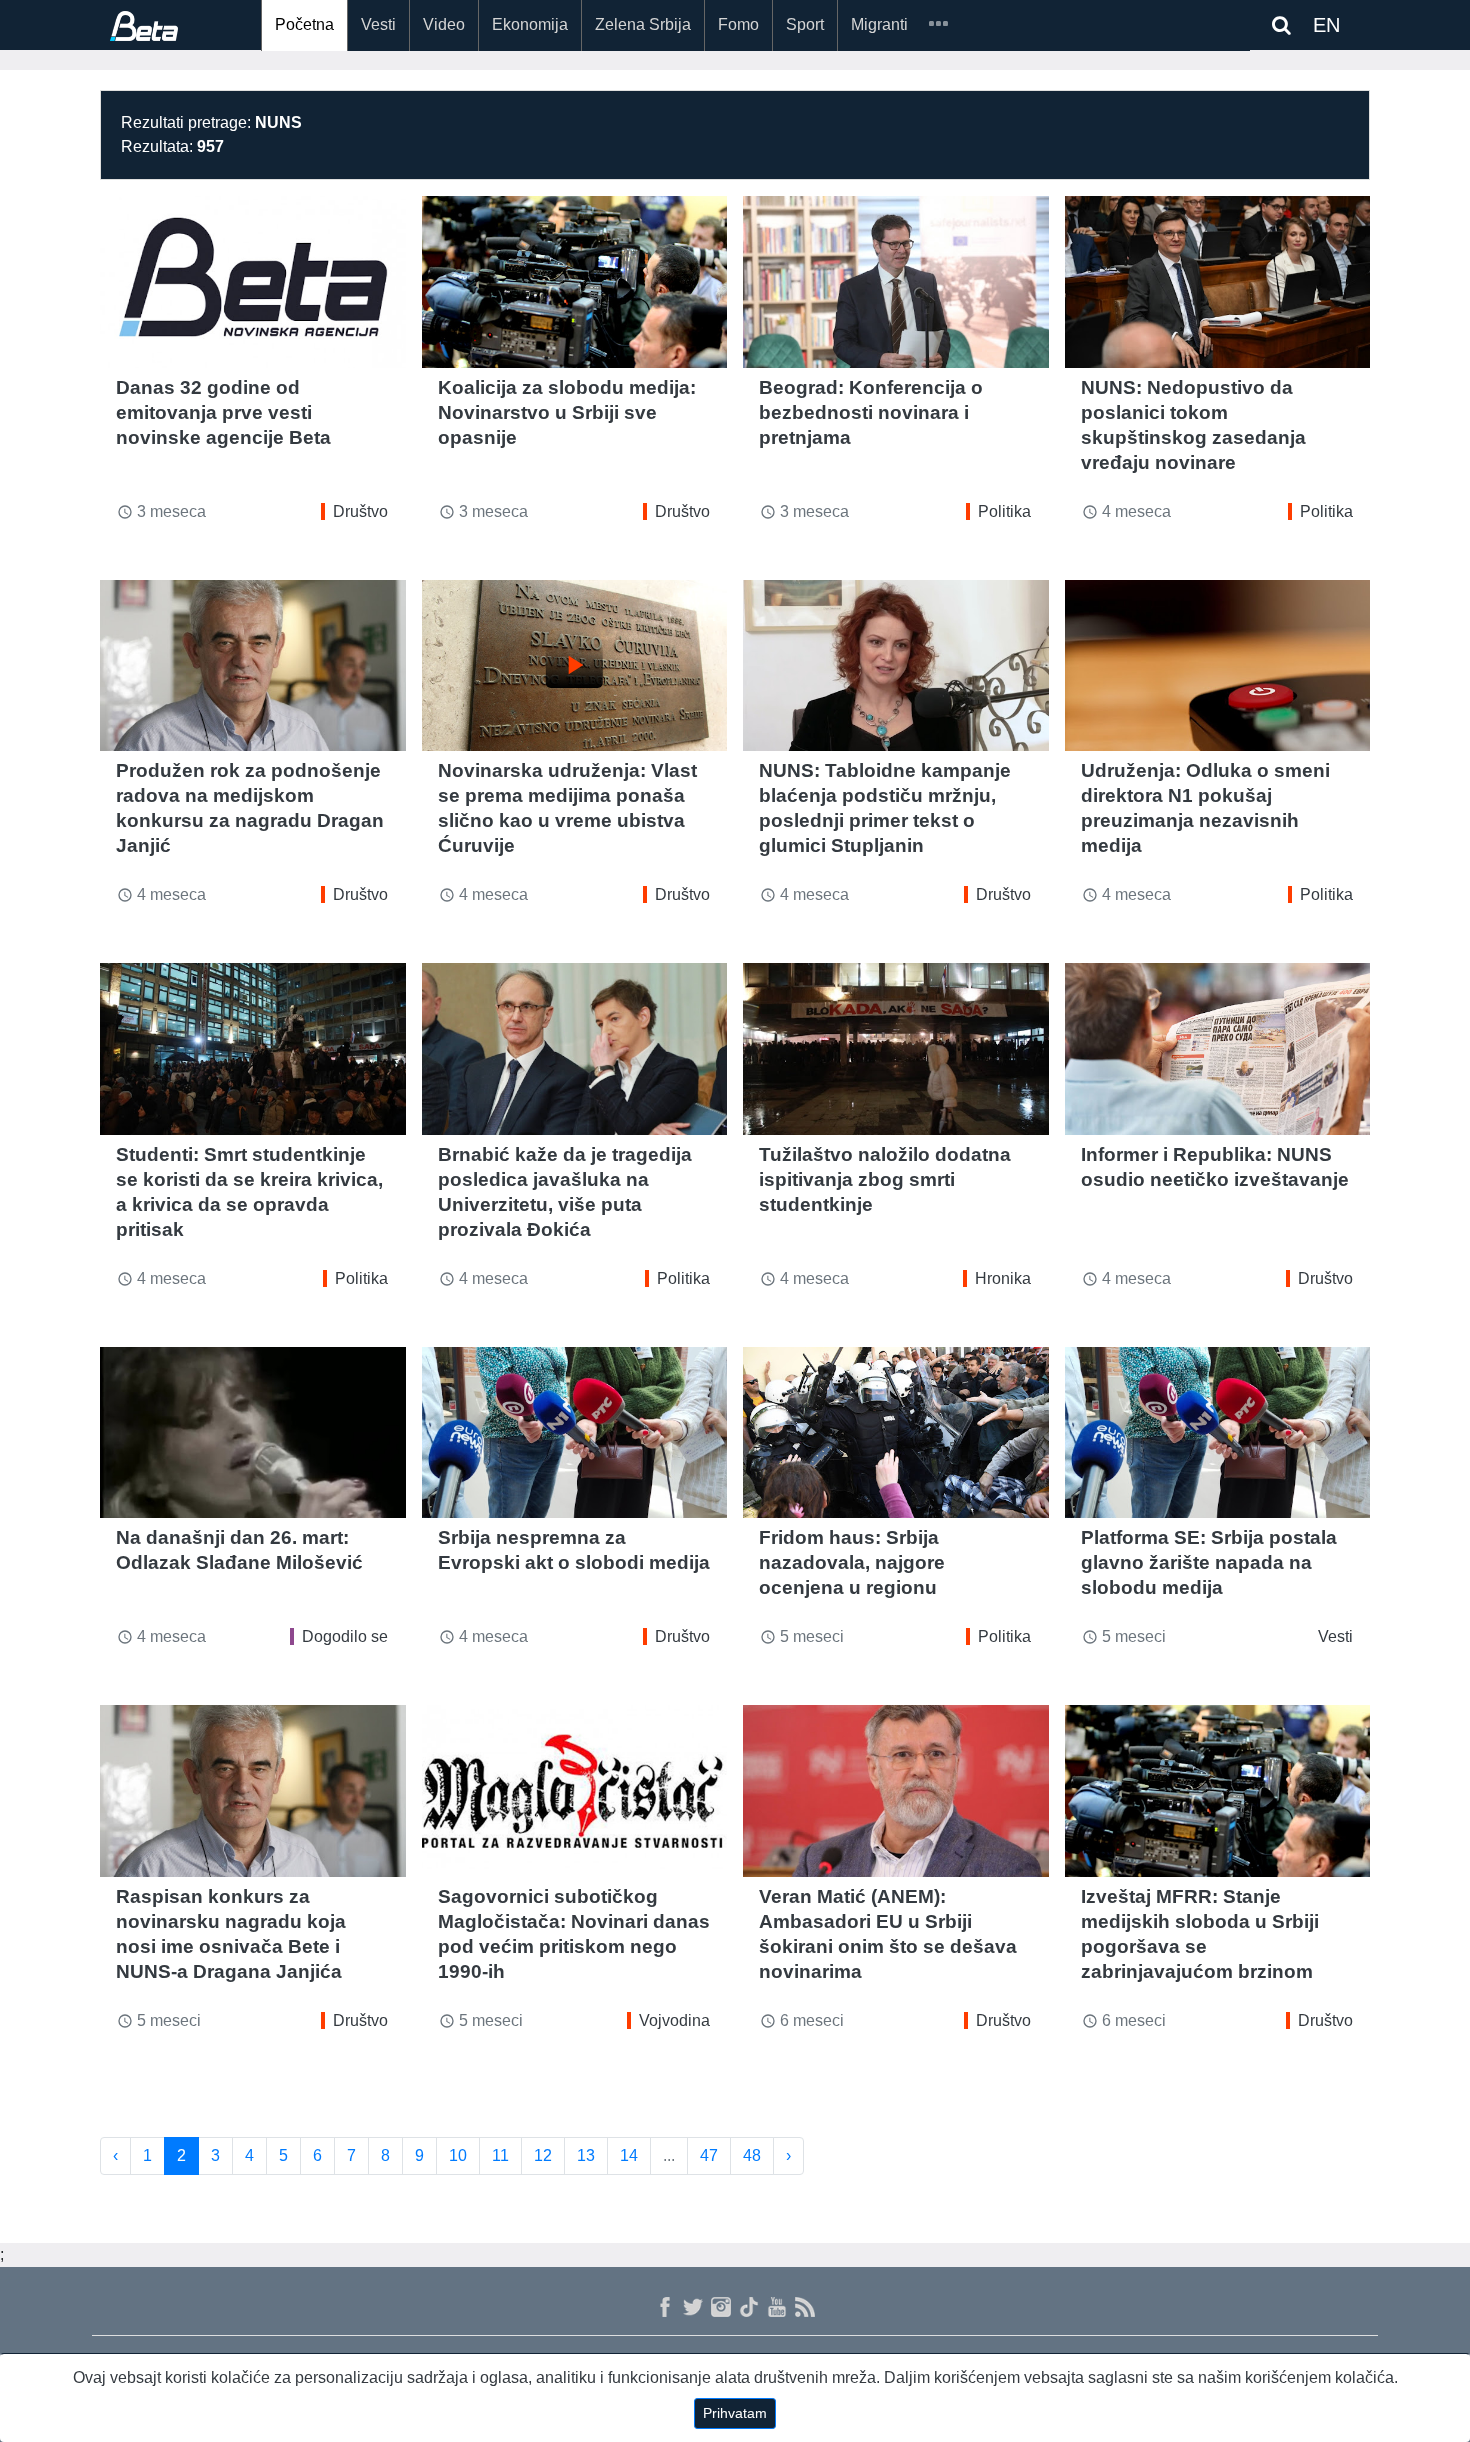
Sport (805, 24)
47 (709, 2155)
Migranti (879, 24)
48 (752, 2155)
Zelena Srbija (643, 24)
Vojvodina (674, 2020)
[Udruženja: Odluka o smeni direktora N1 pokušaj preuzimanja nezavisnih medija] (1218, 666)
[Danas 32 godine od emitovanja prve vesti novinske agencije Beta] (253, 282)
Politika (1004, 511)
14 (629, 2155)
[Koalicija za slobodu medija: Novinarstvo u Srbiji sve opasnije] (575, 282)
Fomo (738, 24)
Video (444, 24)
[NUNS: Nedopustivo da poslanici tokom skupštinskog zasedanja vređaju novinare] (1218, 282)
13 (586, 2155)
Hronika (1003, 1278)
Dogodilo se (345, 1636)
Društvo (360, 511)
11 (500, 2155)
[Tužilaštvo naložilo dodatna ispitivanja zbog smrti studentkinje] (896, 1049)
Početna (304, 24)
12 (543, 2155)
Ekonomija (530, 24)
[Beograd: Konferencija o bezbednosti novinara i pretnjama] (896, 282)
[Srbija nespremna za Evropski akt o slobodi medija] (575, 1433)
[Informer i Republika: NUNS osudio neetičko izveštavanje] (1218, 1049)
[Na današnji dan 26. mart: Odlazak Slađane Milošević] (253, 1433)
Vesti (378, 24)
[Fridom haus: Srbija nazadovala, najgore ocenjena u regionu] (896, 1433)
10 (458, 2155)
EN (1326, 25)
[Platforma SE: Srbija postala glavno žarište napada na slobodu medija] (1218, 1433)
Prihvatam (735, 2413)
